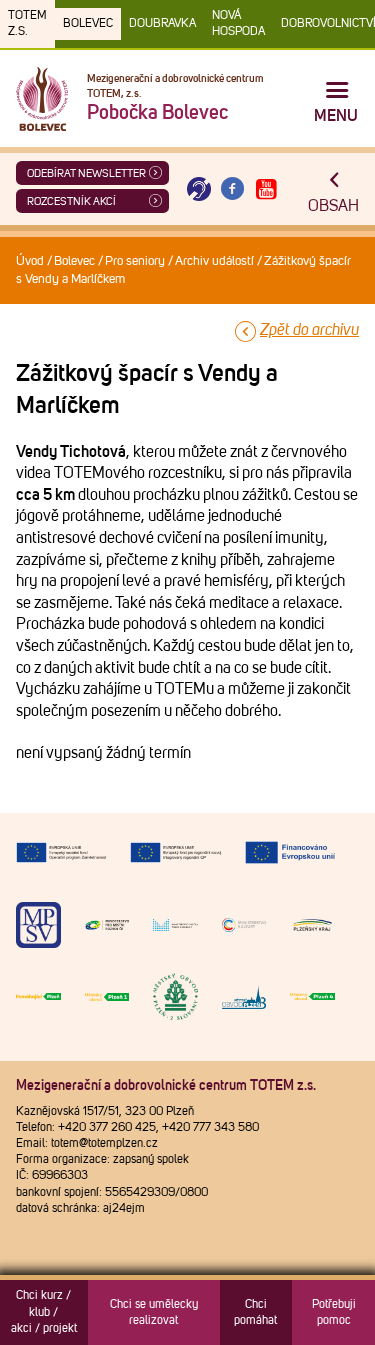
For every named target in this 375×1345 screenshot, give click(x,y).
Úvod (30, 261)
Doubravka (162, 24)
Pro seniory (135, 261)
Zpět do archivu (309, 330)
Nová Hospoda (238, 24)
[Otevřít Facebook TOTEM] (233, 189)
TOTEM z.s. (27, 24)
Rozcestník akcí (71, 201)
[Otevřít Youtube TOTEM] (266, 189)
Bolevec (88, 24)
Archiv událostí (214, 261)
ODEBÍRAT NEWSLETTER (86, 173)
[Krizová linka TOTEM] (199, 189)
